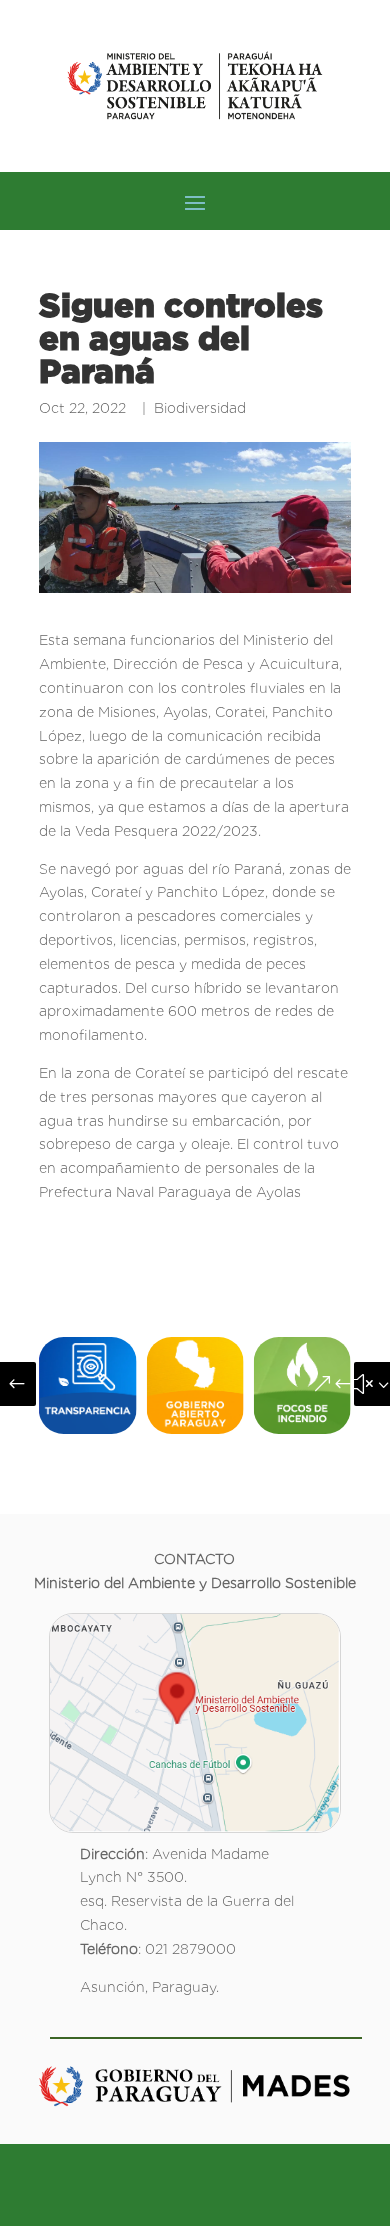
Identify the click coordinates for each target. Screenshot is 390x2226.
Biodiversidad (200, 408)
